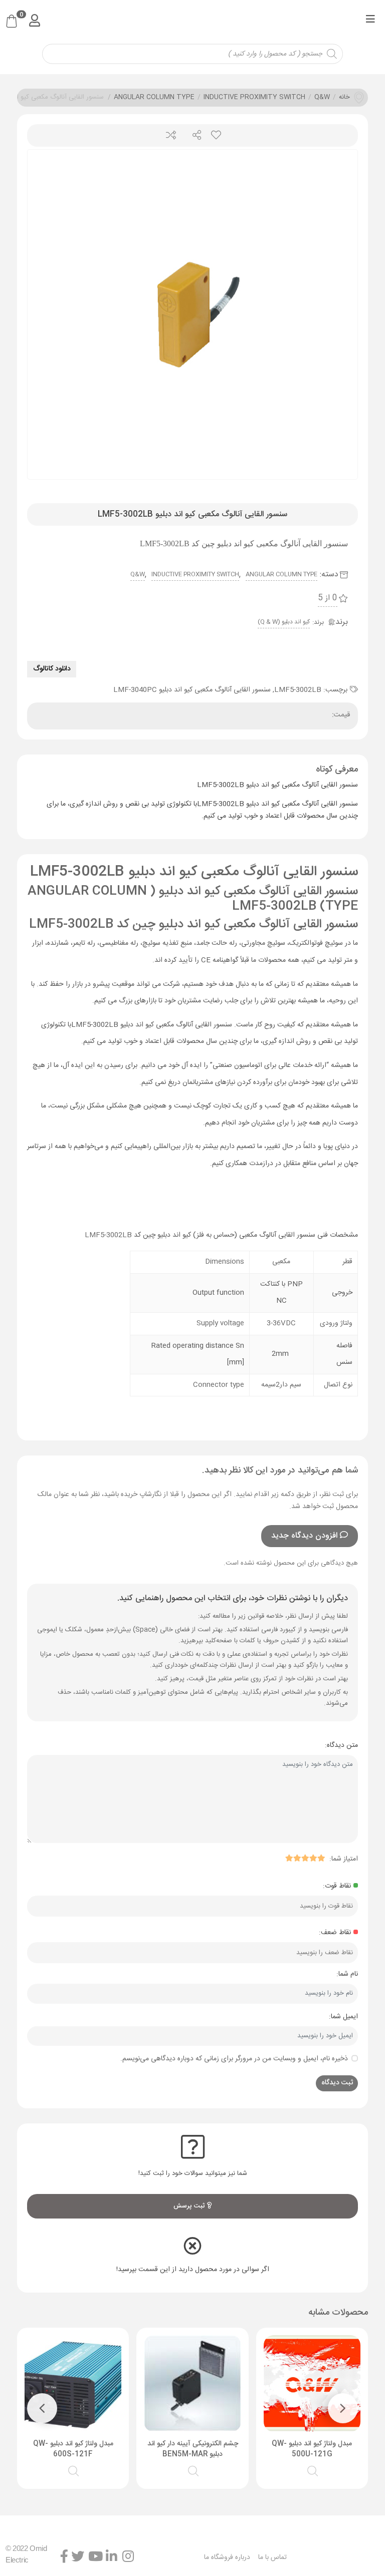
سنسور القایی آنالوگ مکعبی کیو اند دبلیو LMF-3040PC (192, 690)
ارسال (193, 135)
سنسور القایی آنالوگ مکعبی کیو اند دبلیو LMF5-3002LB (194, 872)
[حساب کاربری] (34, 20)
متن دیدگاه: (341, 1745)
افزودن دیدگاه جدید (304, 1536)
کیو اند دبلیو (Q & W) (284, 622)
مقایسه (170, 135)
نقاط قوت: (337, 1886)
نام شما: (347, 1974)
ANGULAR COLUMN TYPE (154, 98)
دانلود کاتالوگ (52, 669)
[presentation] (343, 2408)
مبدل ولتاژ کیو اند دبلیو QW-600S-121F (73, 2449)
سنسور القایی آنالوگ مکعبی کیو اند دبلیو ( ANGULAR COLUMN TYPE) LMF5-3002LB (193, 899)
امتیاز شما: (344, 1859)
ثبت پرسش (190, 2206)
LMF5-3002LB (298, 690)
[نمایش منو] (370, 21)
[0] (12, 22)
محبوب (215, 135)
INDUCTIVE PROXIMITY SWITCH (254, 98)
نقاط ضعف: (335, 1933)
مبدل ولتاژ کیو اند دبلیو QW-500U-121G (312, 2449)
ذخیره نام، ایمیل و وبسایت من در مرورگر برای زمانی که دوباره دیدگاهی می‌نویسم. (234, 2059)
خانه (344, 98)
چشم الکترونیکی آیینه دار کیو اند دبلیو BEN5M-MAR (193, 2449)
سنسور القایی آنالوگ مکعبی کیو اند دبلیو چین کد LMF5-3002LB (194, 925)
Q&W (322, 98)
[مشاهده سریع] (313, 2470)
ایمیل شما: (343, 2017)
